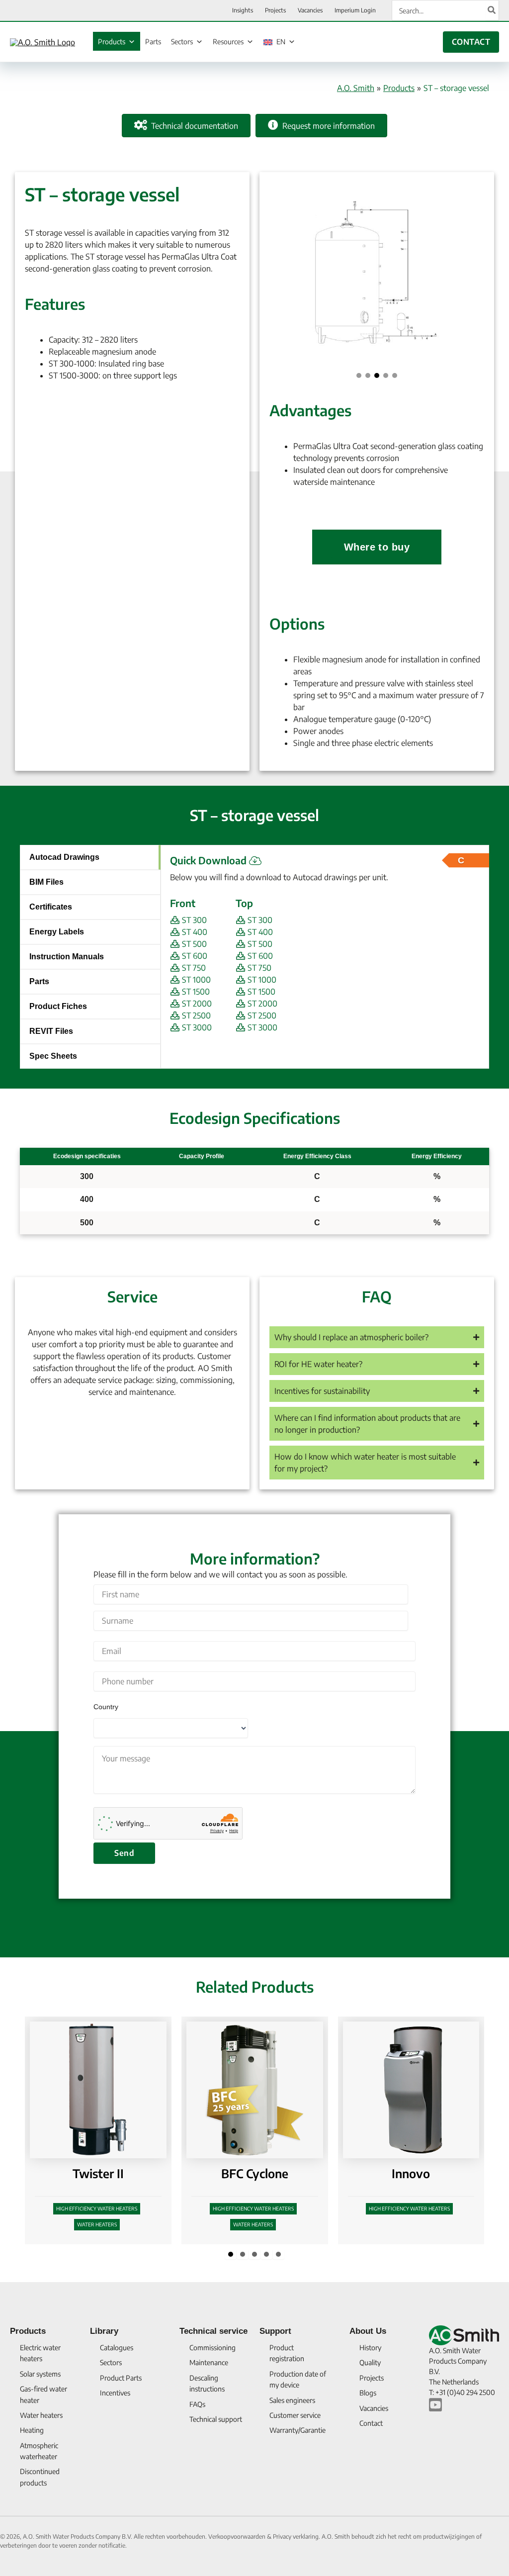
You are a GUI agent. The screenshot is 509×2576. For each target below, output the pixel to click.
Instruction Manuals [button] (67, 957)
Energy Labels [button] (57, 932)
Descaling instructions (207, 2383)
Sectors (182, 42)
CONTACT (471, 42)
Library (104, 2331)
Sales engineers (292, 2400)
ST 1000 (195, 980)
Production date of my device (298, 2379)
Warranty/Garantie (297, 2430)
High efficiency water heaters (97, 2208)
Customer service (295, 2415)
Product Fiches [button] (58, 1006)
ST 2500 (195, 1015)
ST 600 (194, 956)
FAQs (197, 2404)
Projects (372, 2378)
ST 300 (193, 920)
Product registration (287, 2353)
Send (124, 1853)
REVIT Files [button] (51, 1031)
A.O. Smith (356, 88)
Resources (228, 42)
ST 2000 (196, 1004)
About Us (368, 2331)
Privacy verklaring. (297, 2536)
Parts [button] (39, 981)
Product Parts (121, 2378)
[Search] (492, 10)
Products (112, 42)
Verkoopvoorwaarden (238, 2536)
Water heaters (97, 2224)
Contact (371, 2423)
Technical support (216, 2419)
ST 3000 (196, 1027)
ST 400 (194, 932)
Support (275, 2331)
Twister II (98, 2173)
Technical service (213, 2331)
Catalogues (117, 2347)
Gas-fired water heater (43, 2394)
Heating (32, 2430)
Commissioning (212, 2347)
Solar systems (40, 2374)
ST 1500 (195, 992)
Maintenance (209, 2362)
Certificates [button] (51, 907)
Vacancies (374, 2408)
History (370, 2347)
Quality (370, 2362)
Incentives (115, 2393)
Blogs (368, 2393)
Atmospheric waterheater (39, 2451)
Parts (153, 42)
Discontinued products (40, 2477)
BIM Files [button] (46, 882)
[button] (359, 375)
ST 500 (193, 944)
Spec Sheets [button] (53, 1056)
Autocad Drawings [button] (64, 857)
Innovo (411, 2173)
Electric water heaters (40, 2353)
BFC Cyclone (255, 2173)
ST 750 (193, 968)
